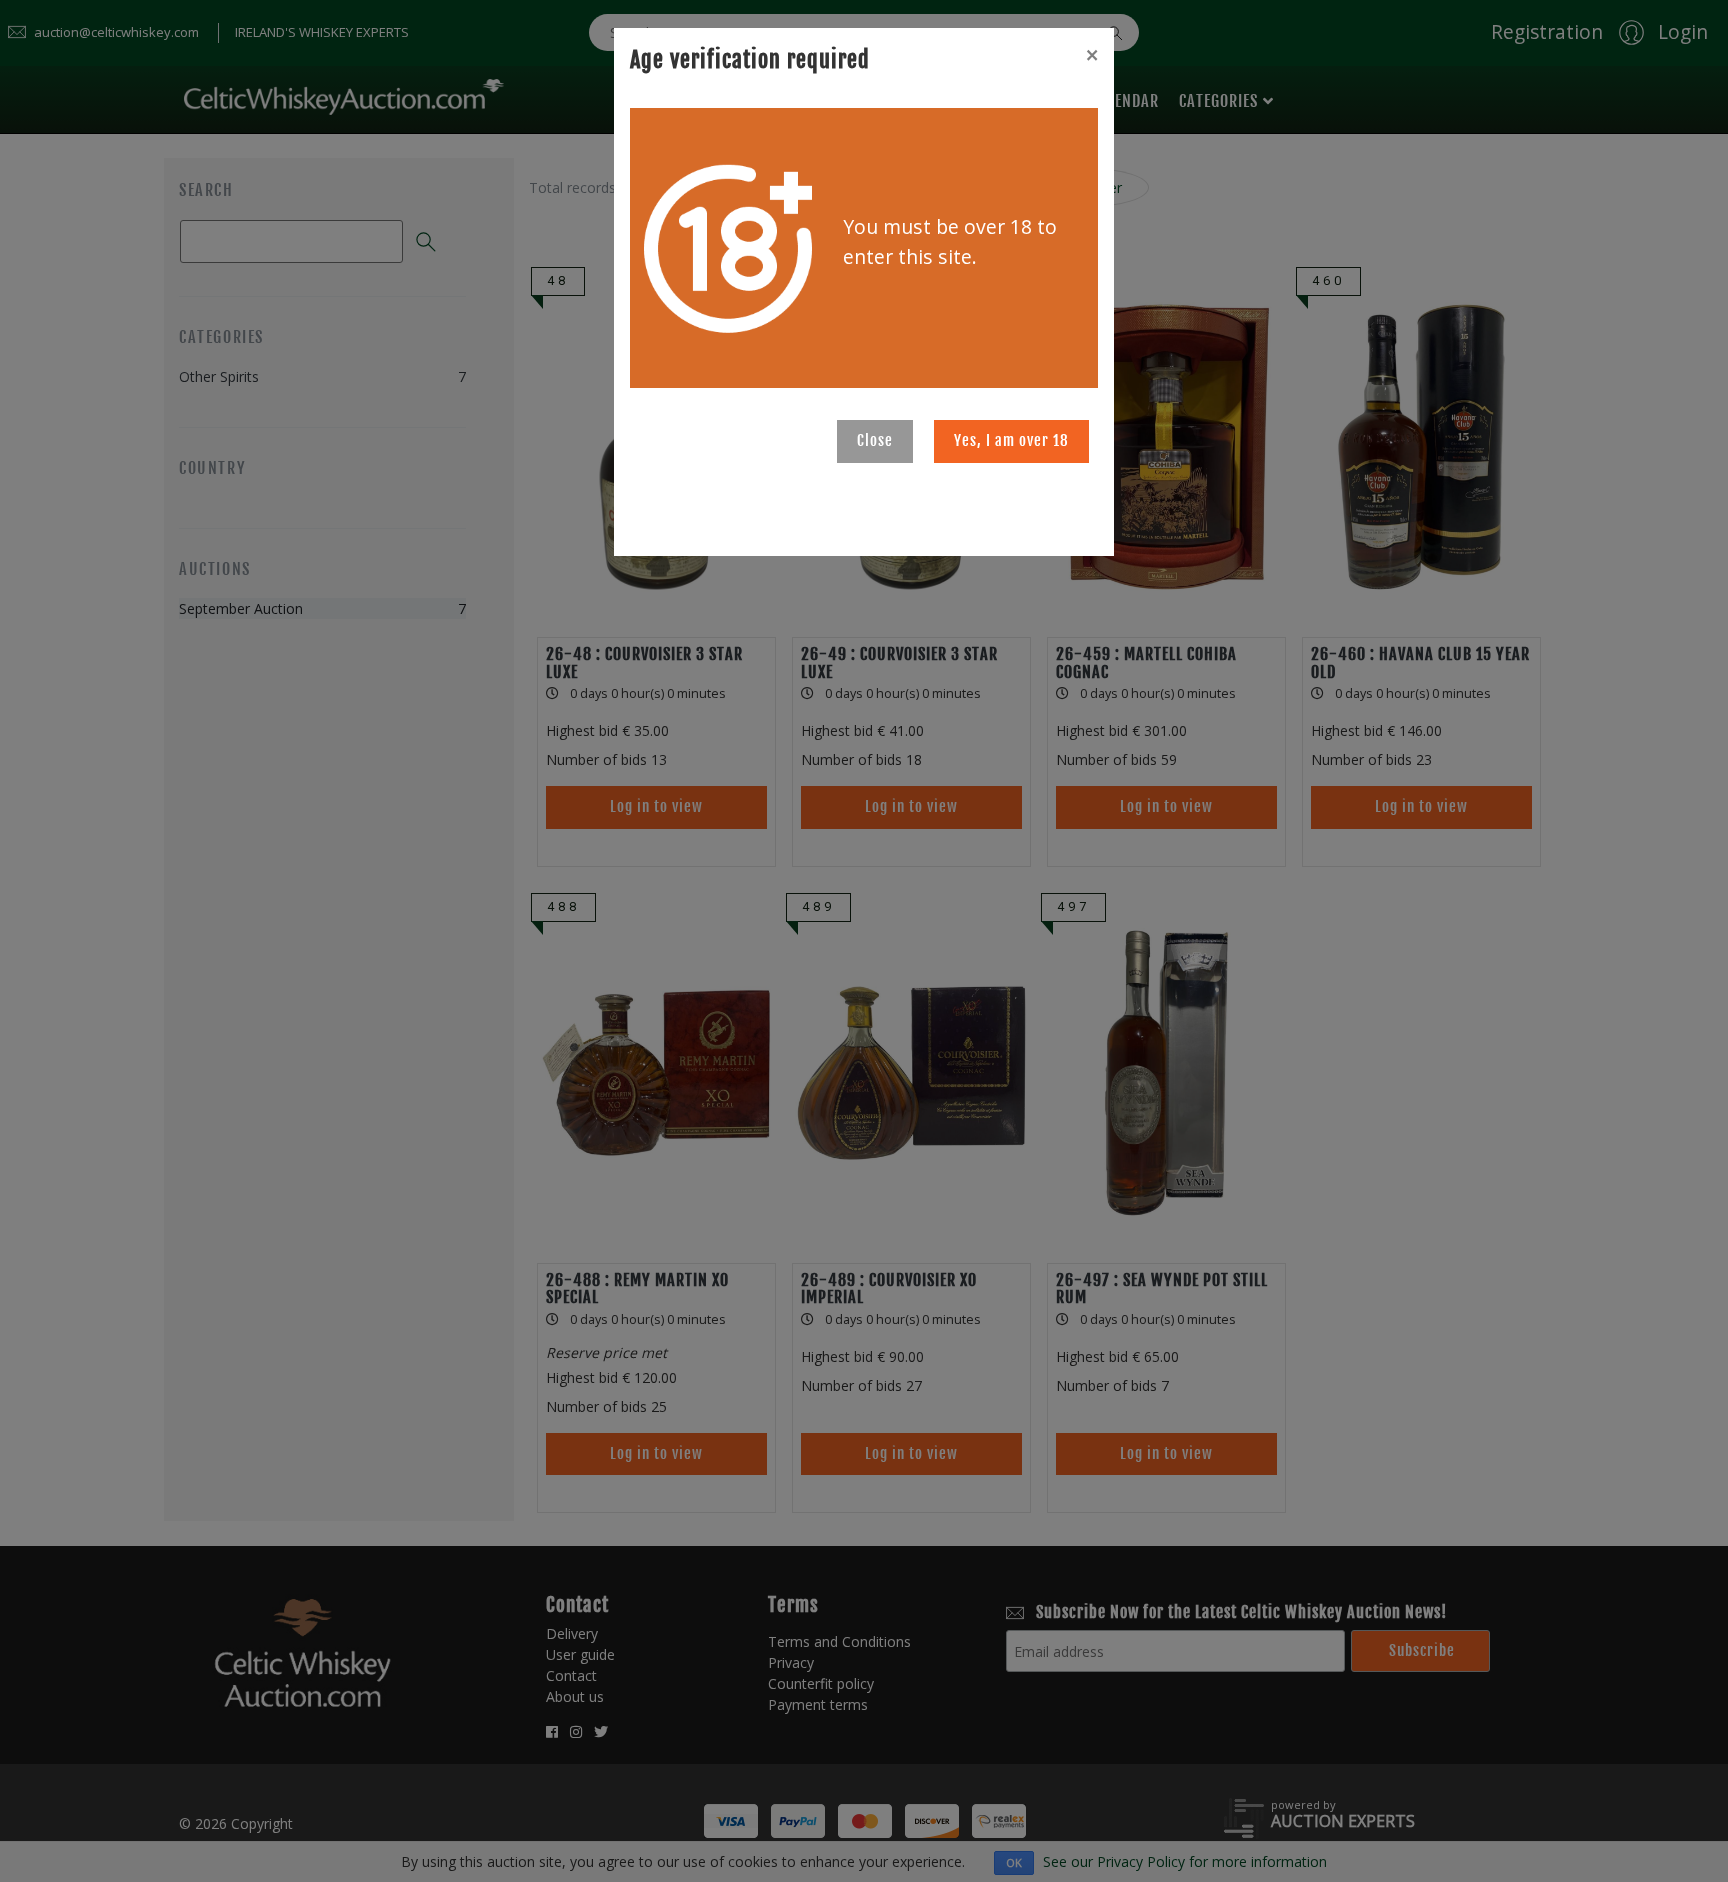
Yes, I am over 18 (1011, 440)
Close (875, 440)
